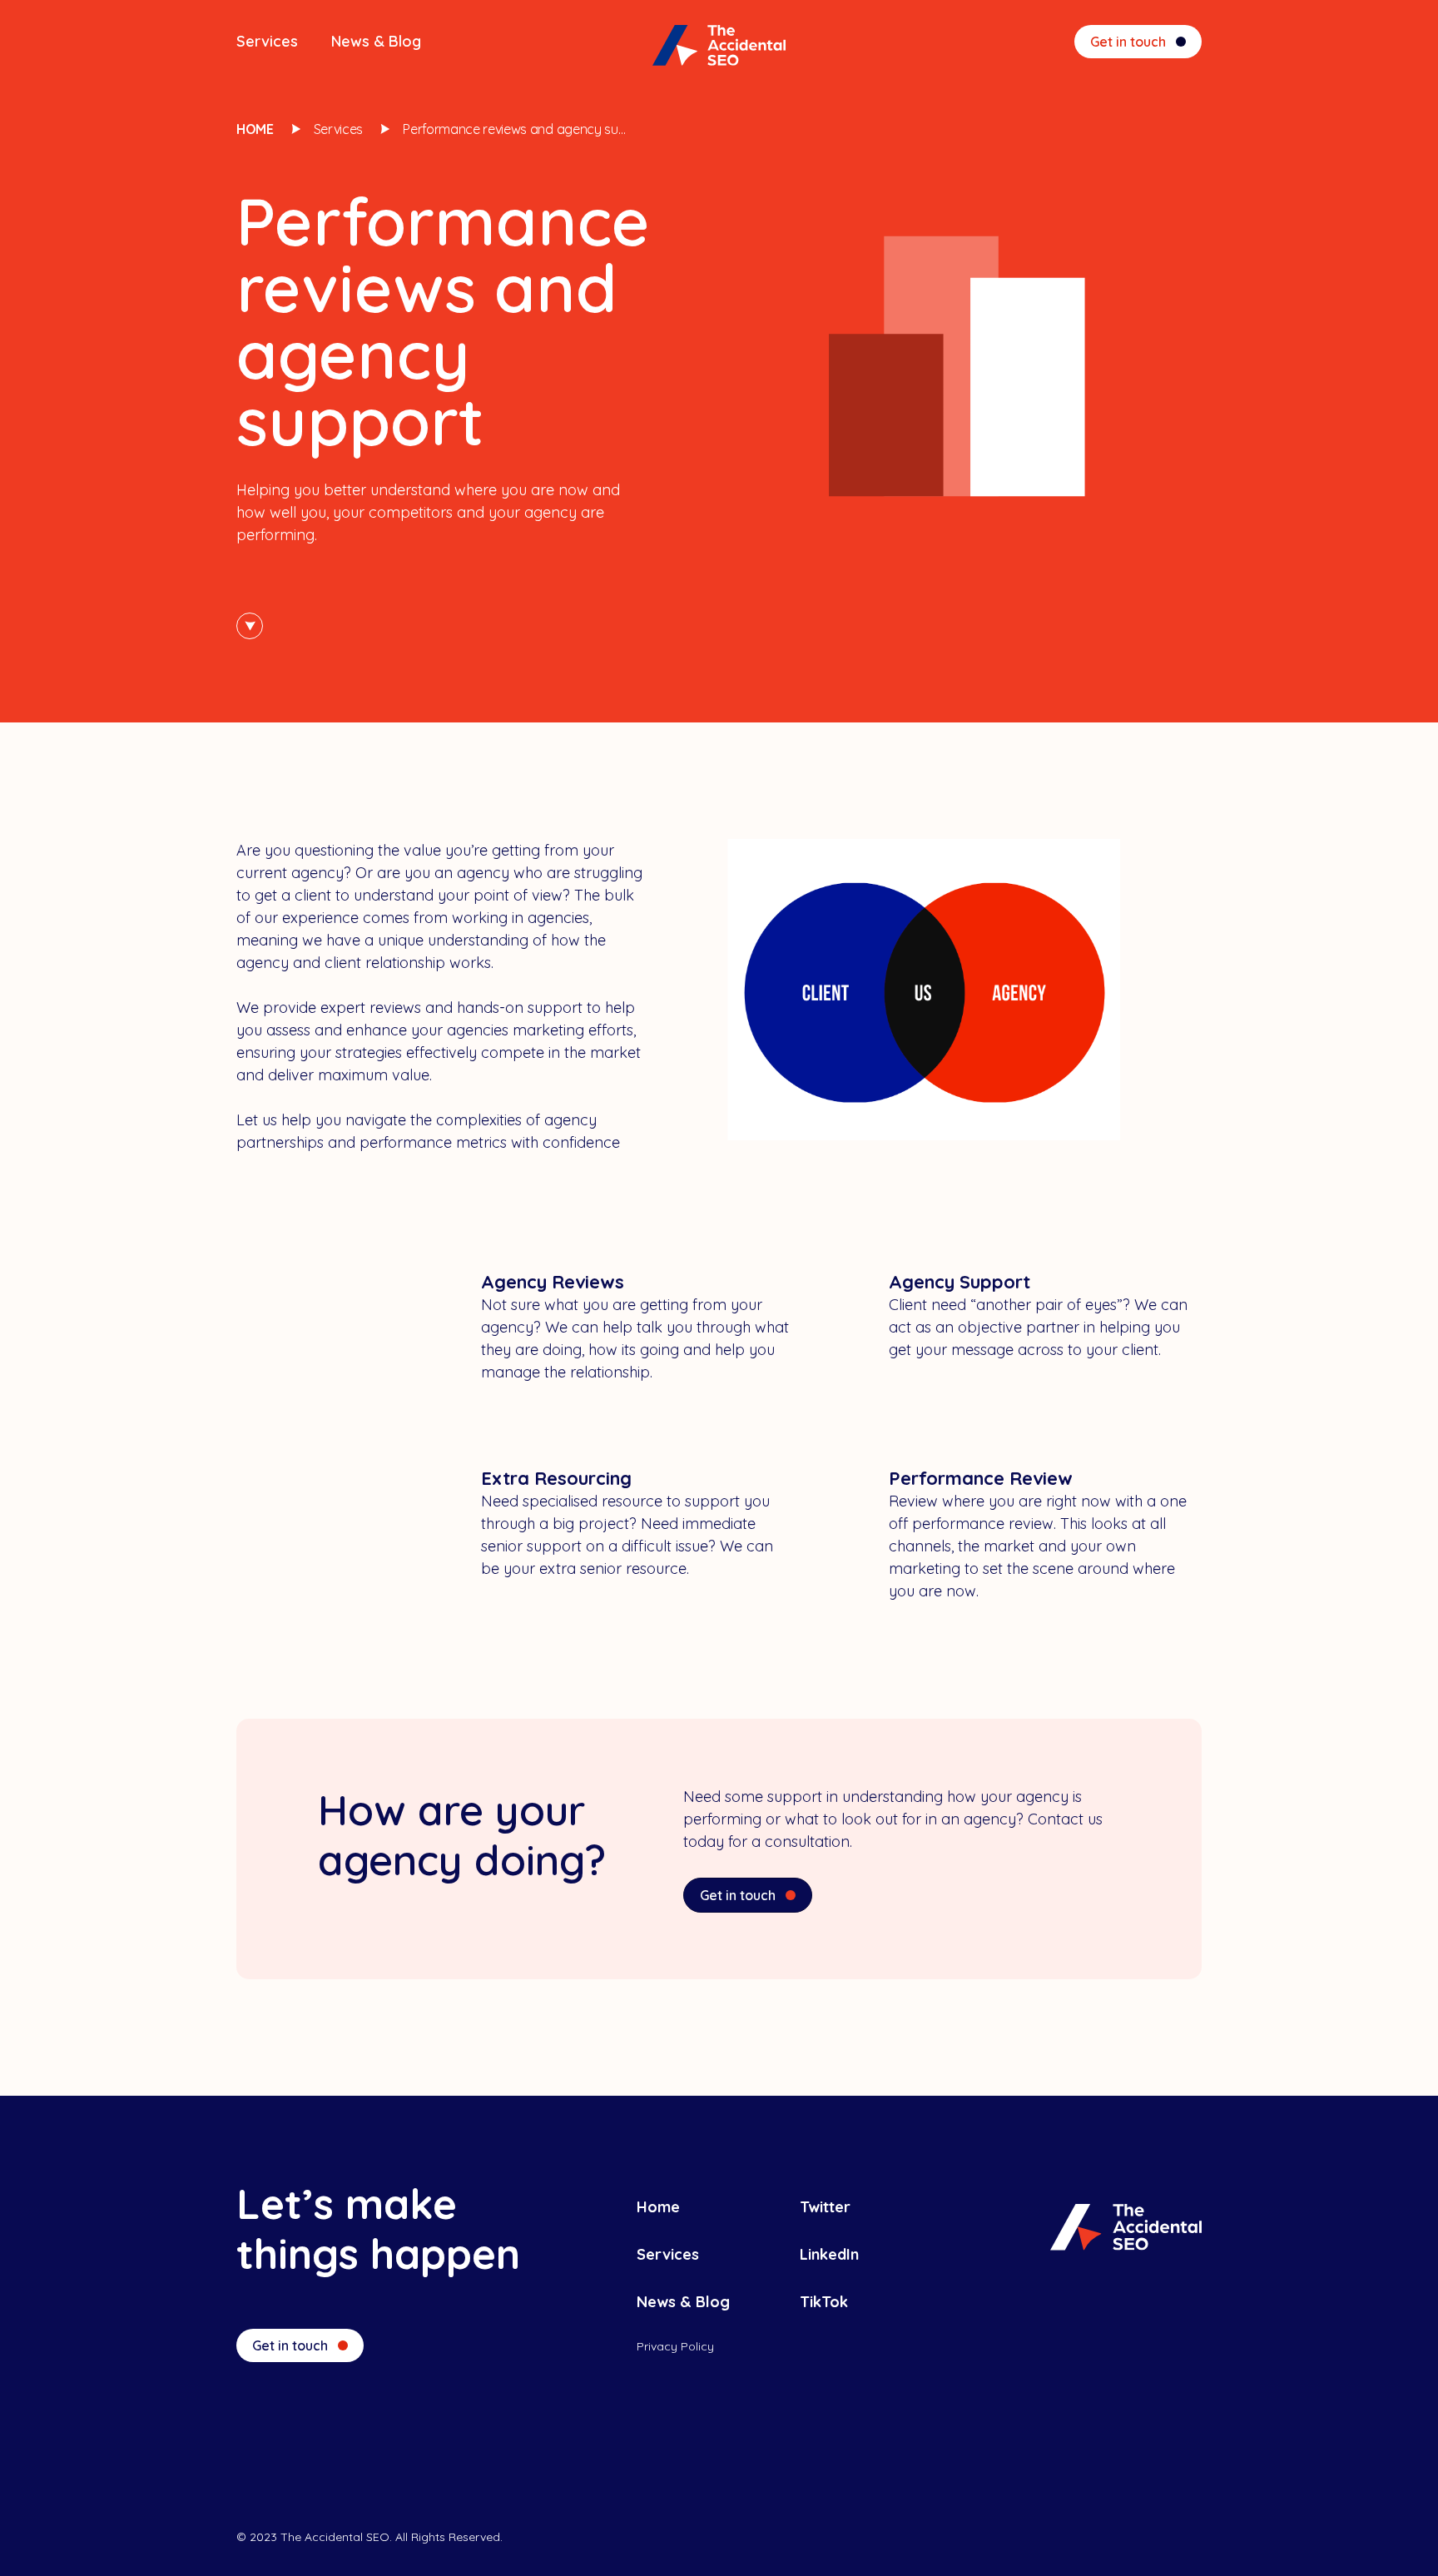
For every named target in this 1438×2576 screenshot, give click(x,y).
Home (255, 129)
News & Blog (376, 41)
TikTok (824, 2302)
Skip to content (250, 626)
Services (267, 41)
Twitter (825, 2207)
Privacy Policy (675, 2346)
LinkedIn (829, 2254)
